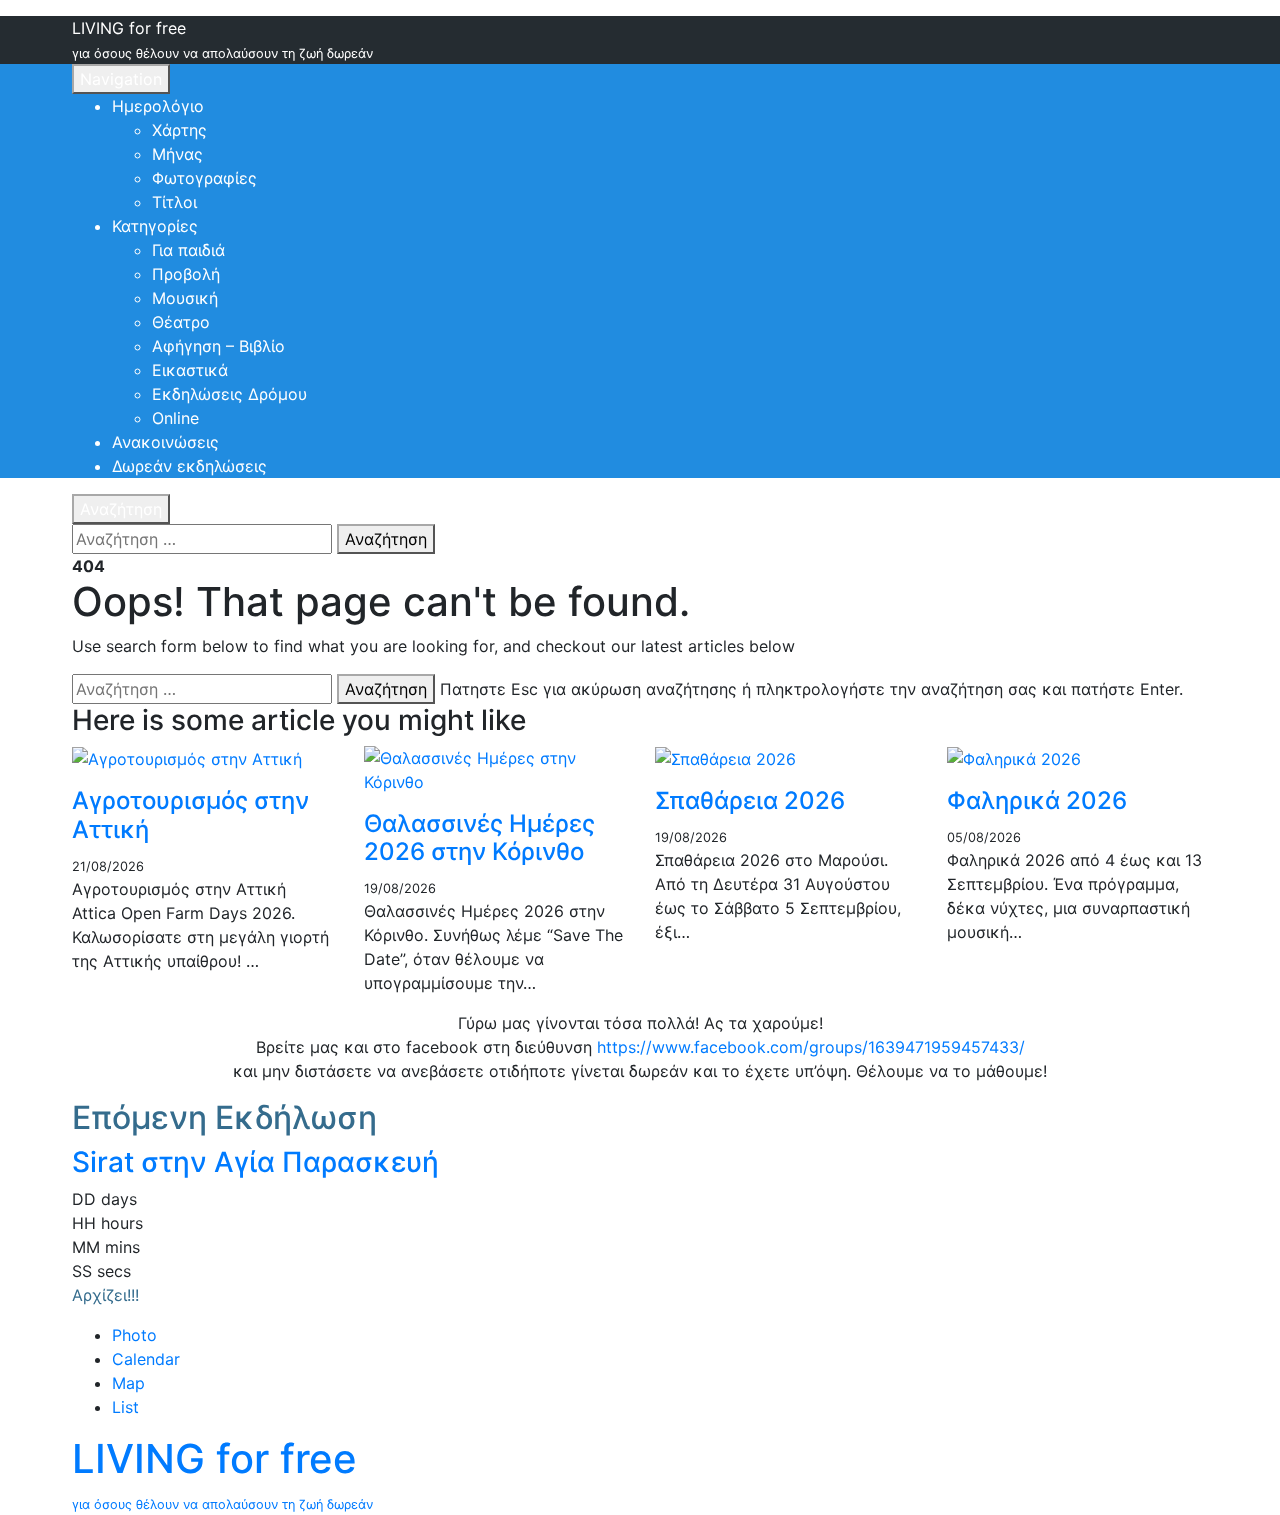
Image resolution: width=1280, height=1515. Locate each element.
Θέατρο (181, 322)
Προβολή (186, 274)
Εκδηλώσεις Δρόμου (229, 394)
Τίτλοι (174, 202)
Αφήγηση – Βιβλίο (218, 346)
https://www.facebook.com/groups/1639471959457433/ (811, 1047)
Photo (134, 1335)
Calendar (146, 1359)
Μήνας (177, 154)
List (125, 1407)
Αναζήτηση (121, 509)
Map (128, 1383)
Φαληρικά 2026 (1037, 800)
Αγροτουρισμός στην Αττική (190, 815)
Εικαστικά (190, 370)
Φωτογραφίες (204, 178)
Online (175, 418)
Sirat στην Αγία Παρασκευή (255, 1162)
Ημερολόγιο (158, 106)
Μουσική (185, 298)
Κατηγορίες (155, 226)
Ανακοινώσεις (165, 442)
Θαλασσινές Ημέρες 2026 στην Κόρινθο (479, 838)
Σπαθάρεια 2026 (750, 800)
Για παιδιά (188, 250)
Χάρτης (179, 130)
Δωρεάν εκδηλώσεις (189, 466)
